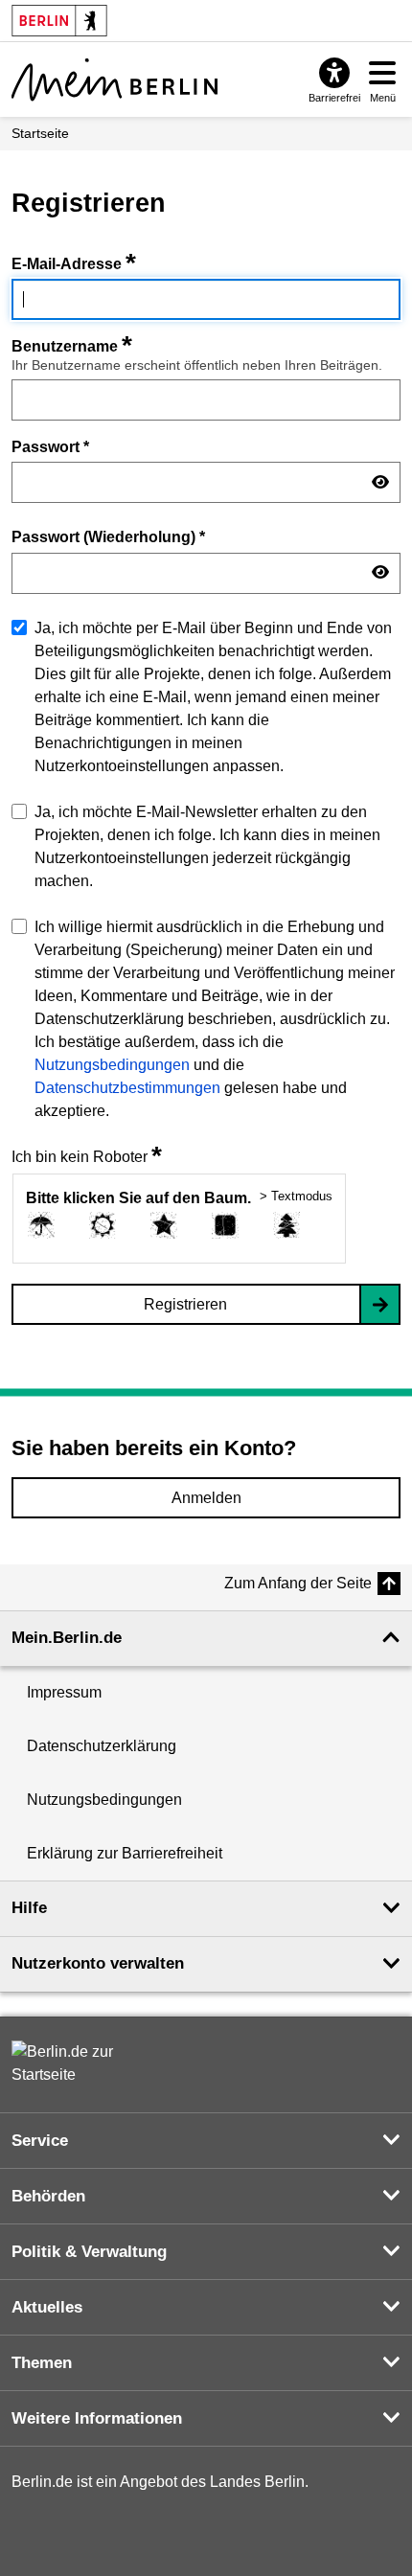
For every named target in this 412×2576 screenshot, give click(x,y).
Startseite (40, 133)
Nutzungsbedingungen (112, 1065)
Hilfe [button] (29, 1908)
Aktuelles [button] (47, 2307)
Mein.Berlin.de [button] (67, 1638)
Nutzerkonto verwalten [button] (98, 1963)
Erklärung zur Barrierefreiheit (125, 1853)
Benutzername (72, 346)
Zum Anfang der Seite (298, 1583)
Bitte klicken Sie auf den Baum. (138, 1198)
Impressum (64, 1692)
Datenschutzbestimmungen (127, 1088)
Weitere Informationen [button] (97, 2418)
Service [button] (40, 2141)
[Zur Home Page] (114, 80)
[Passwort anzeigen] (380, 483)
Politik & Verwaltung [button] (89, 2252)
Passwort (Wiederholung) (108, 536)
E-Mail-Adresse (74, 264)
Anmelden (206, 1498)
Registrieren (185, 1304)
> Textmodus (296, 1196)
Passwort (50, 446)
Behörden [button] (48, 2196)
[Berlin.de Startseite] (69, 2063)
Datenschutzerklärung (102, 1746)
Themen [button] (42, 2363)
